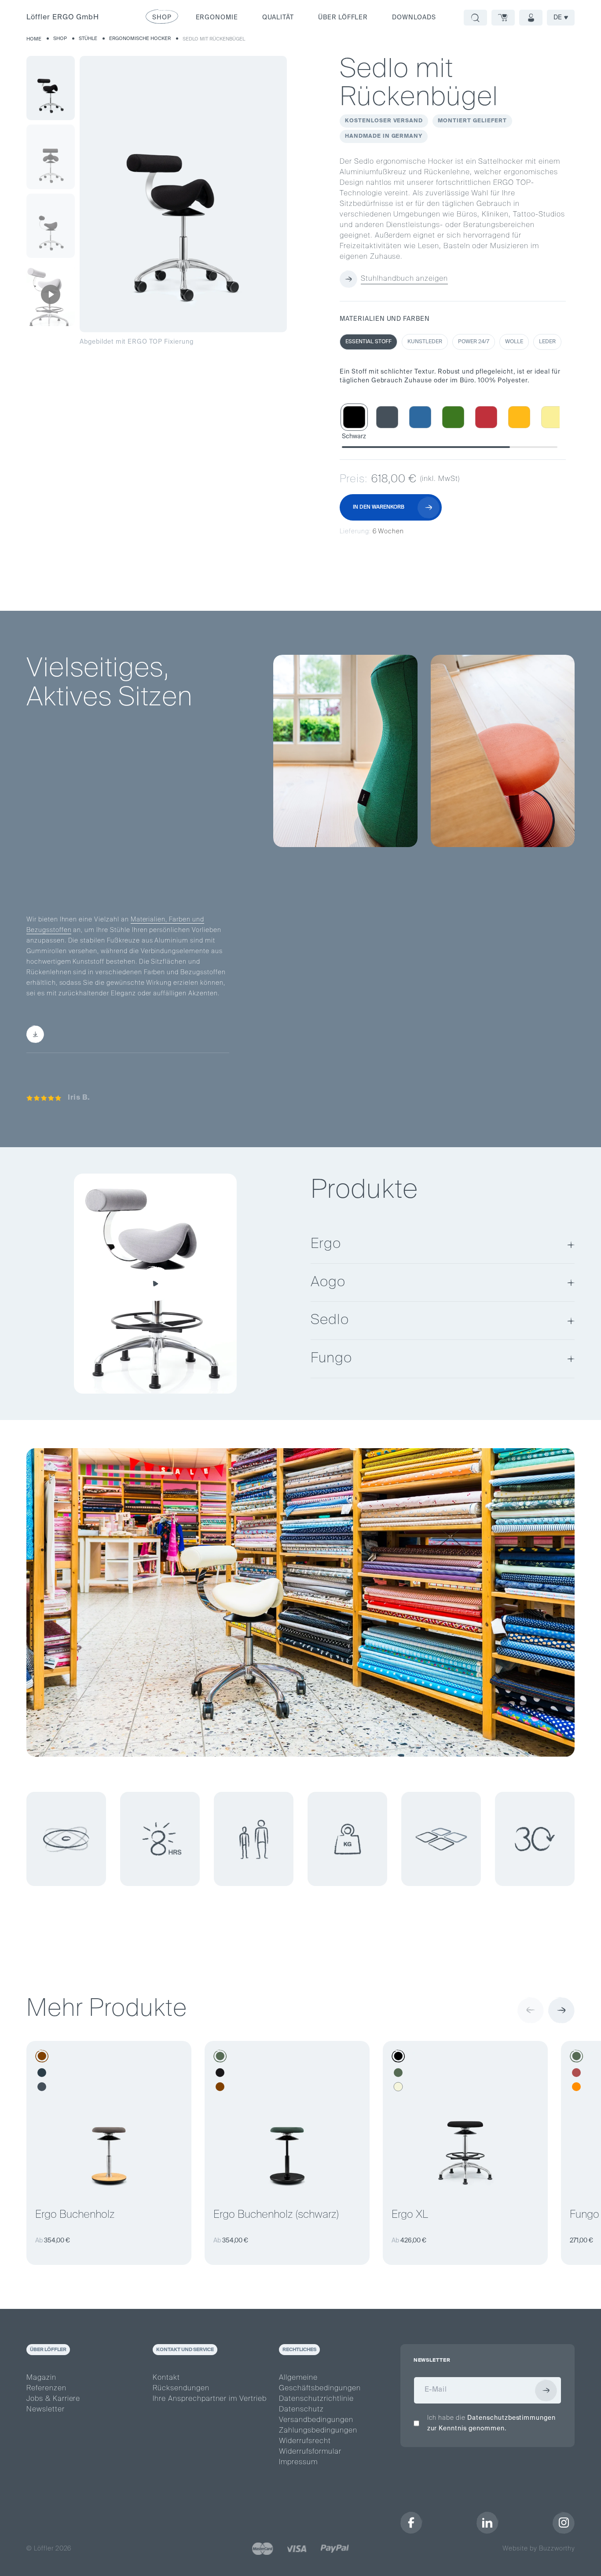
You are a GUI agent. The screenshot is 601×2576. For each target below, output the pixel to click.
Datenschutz (301, 2410)
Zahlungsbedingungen (318, 2431)
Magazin (41, 2378)
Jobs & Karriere (53, 2399)
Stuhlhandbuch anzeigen (404, 279)
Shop (60, 39)
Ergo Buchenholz (75, 2215)
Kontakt (166, 2378)
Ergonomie (217, 18)
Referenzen (46, 2389)
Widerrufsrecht (305, 2441)
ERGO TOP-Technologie (166, 811)
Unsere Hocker (49, 858)
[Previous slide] (531, 2010)
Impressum (298, 2462)
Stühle (88, 39)
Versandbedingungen (316, 2420)
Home (34, 39)
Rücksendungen (181, 2389)
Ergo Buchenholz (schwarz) (276, 2215)
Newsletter (46, 2410)
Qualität (278, 18)
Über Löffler (343, 18)
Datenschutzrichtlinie (316, 2399)
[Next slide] (561, 2010)
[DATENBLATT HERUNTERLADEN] (82, 1034)
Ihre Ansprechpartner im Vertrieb (210, 2399)
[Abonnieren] (546, 2390)
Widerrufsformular (310, 2452)
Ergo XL (410, 2215)
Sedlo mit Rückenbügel (214, 39)
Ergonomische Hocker (140, 39)
